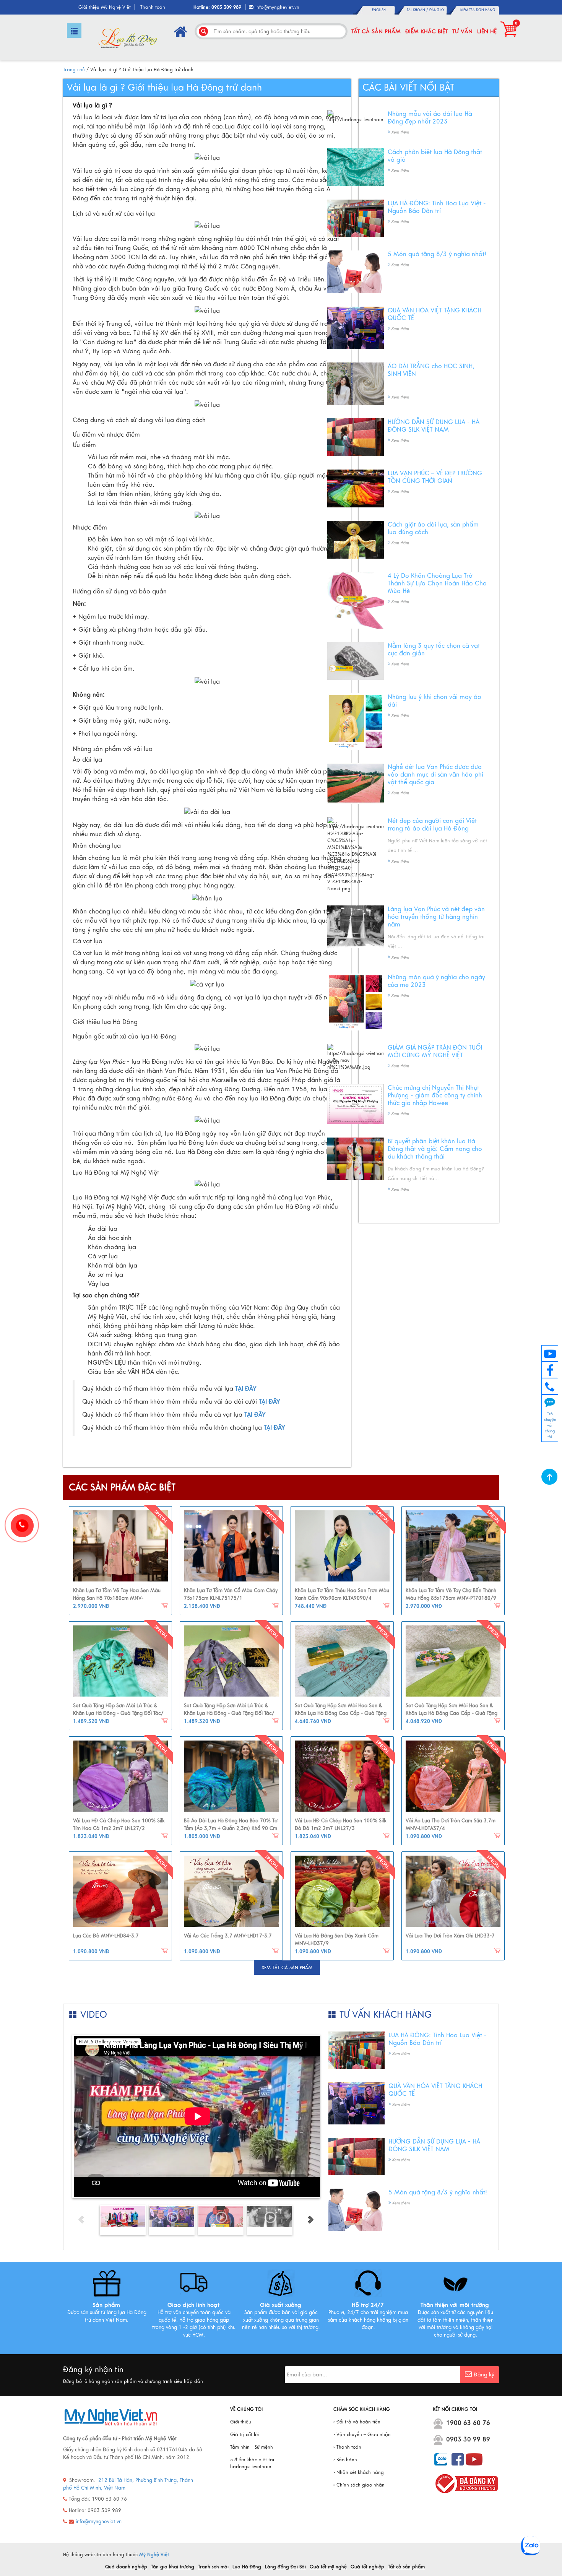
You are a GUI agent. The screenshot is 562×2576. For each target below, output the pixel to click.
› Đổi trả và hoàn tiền (357, 2422)
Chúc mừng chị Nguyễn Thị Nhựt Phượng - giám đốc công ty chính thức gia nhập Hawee (435, 1095)
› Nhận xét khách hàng (359, 2472)
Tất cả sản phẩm (376, 31)
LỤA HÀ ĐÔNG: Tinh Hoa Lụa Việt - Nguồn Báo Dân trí (437, 207)
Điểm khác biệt (426, 31)
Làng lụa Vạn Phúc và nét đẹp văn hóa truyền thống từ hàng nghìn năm (436, 917)
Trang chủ (74, 70)
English (379, 10)
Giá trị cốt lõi (244, 2435)
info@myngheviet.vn (277, 7)
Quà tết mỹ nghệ (328, 2567)
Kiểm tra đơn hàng (478, 10)
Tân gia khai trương (173, 2567)
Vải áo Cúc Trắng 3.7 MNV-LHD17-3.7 (228, 1936)
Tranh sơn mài (213, 2567)
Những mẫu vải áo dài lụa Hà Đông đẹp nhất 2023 (430, 118)
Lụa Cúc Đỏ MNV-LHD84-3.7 (106, 1936)
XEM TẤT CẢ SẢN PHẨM (287, 1968)
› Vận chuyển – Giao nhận (362, 2435)
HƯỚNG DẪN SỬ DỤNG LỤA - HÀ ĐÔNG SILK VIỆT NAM (434, 426)
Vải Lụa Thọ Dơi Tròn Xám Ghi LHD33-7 (450, 1936)
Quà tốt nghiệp (367, 2567)
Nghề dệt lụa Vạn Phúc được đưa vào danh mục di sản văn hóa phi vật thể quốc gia (435, 775)
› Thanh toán (347, 2447)
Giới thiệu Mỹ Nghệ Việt (105, 7)
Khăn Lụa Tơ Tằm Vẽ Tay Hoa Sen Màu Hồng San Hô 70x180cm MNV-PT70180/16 (117, 1598)
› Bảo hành (345, 2460)
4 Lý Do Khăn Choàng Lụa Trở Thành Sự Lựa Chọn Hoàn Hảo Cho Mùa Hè (437, 583)
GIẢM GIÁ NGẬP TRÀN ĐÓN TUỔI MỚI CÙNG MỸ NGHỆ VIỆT (435, 1052)
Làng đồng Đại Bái (285, 2567)
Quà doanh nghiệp (126, 2567)
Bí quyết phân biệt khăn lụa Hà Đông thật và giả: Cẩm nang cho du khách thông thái (435, 1149)
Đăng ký (437, 10)
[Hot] (120, 1546)
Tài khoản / (418, 10)
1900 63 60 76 (468, 2423)
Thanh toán (153, 7)
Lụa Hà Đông (247, 2567)
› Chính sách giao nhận (359, 2485)
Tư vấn (462, 31)
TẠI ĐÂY (270, 1402)
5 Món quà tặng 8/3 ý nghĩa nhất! (437, 254)
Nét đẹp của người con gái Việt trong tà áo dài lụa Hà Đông (432, 825)
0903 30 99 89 (468, 2439)
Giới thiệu (241, 2422)
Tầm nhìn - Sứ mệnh (252, 2447)
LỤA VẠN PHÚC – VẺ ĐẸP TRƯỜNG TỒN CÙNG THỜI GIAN (435, 477)
